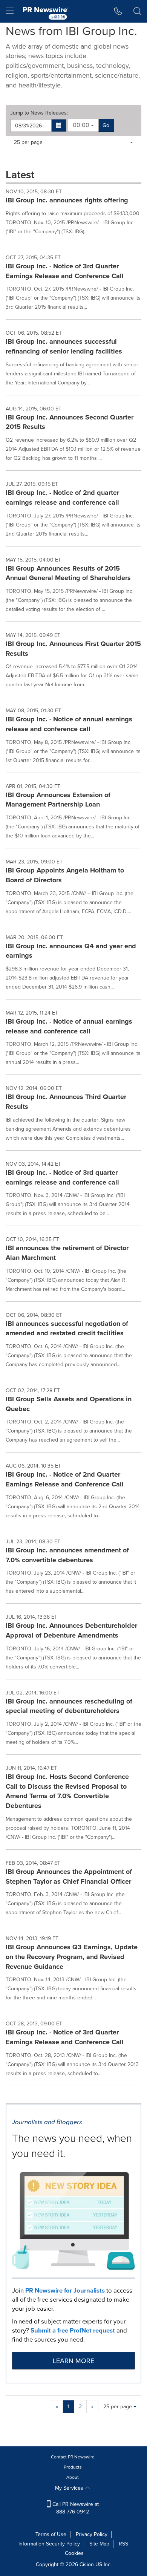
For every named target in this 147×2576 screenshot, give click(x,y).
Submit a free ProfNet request (73, 2330)
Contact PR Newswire (73, 2457)
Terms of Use (51, 2534)
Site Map (99, 2544)
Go (106, 125)
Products (73, 2467)
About (73, 2477)
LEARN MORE (73, 2361)
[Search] (137, 11)
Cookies (74, 2553)
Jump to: (39, 113)
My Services (70, 2488)
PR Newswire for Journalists (65, 2291)
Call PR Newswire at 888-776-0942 (75, 2508)
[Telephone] (118, 11)
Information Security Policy (49, 2544)
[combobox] (83, 125)
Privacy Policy (92, 2534)
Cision (87, 2565)
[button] (59, 126)
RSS (123, 2544)
